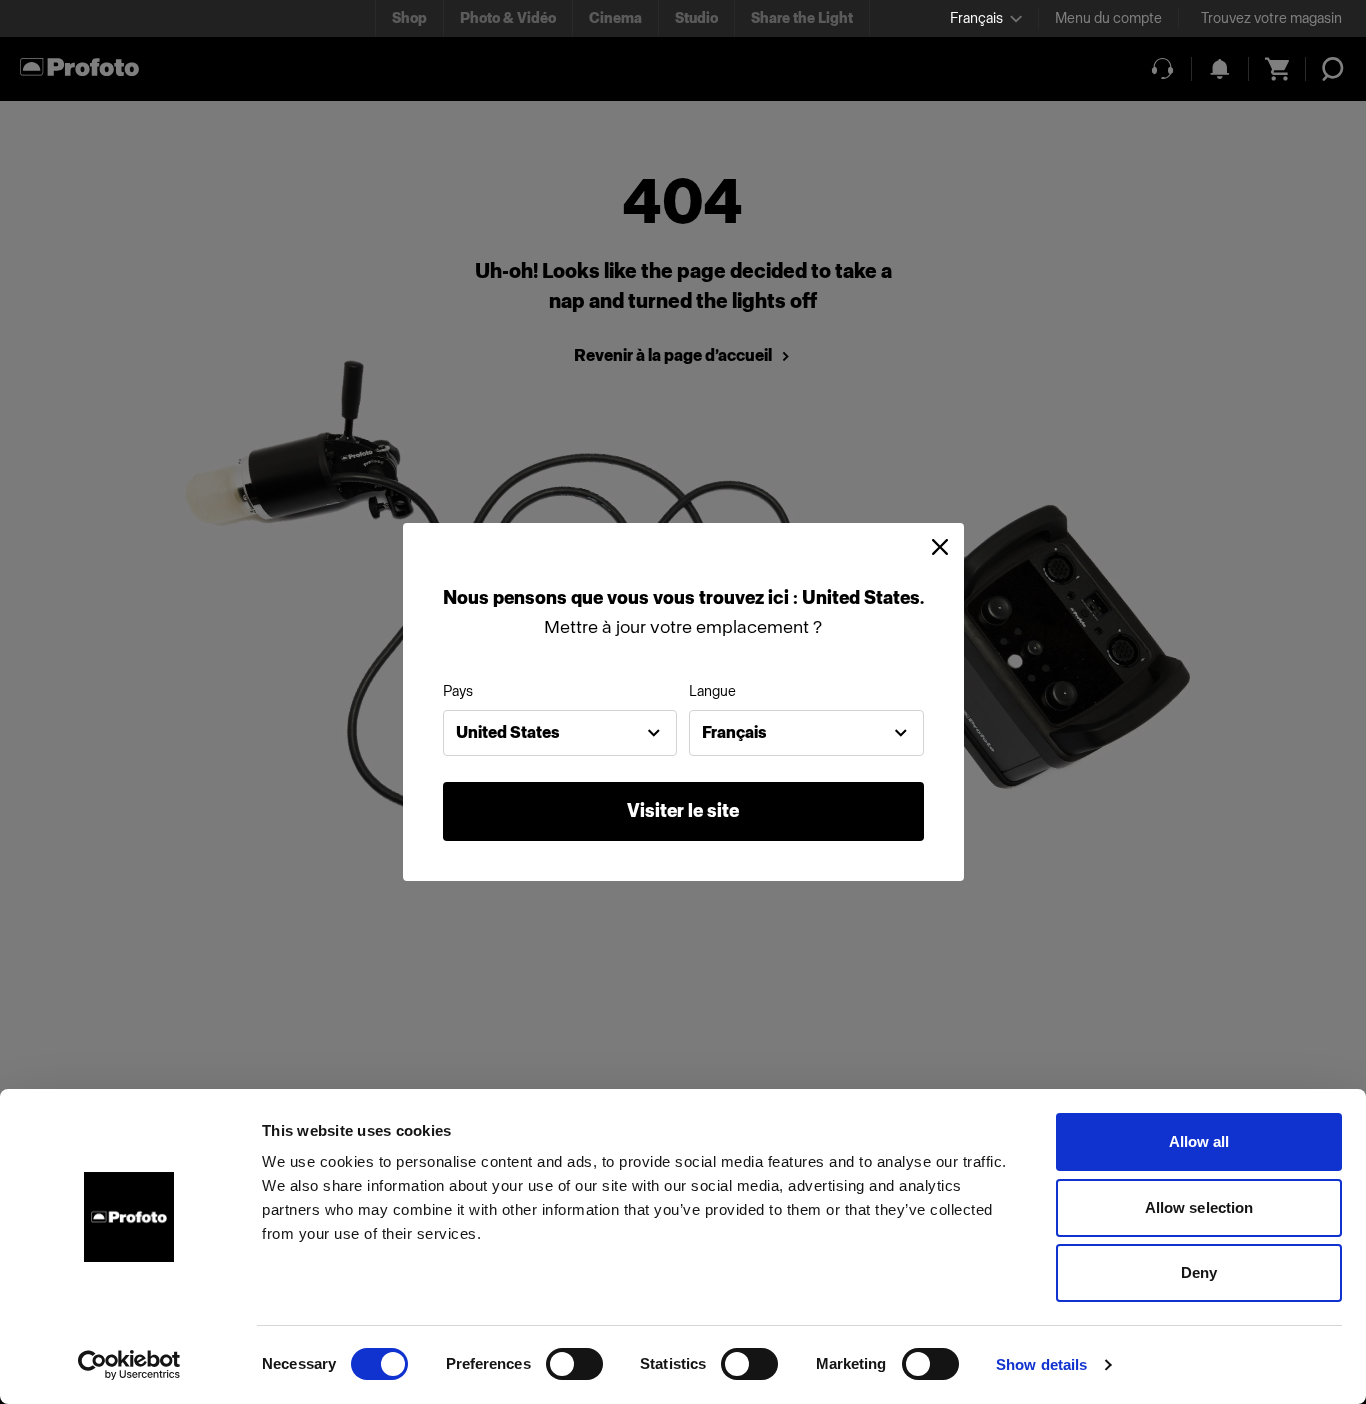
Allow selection (1199, 1207)
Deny (1199, 1272)
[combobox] (560, 733)
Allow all (1199, 1141)
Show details (1041, 1364)
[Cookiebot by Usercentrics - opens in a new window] (129, 1365)
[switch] (574, 1364)
